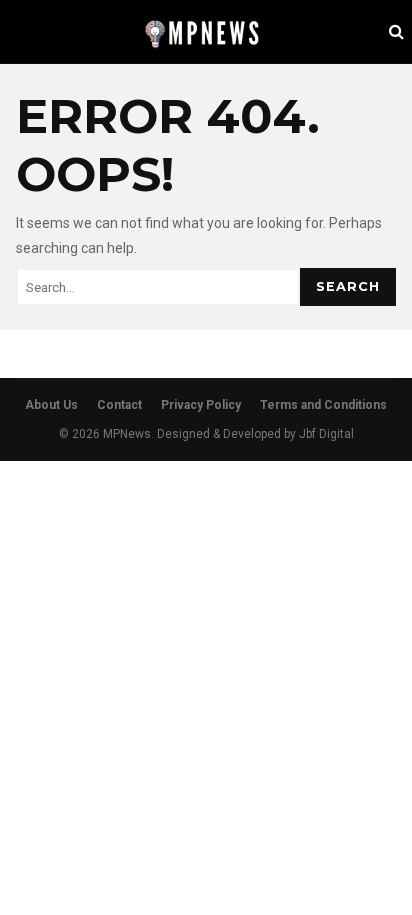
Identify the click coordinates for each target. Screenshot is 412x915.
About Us (51, 405)
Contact (119, 405)
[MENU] (28, 32)
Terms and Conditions (323, 405)
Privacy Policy (201, 405)
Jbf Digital (326, 434)
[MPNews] (202, 35)
